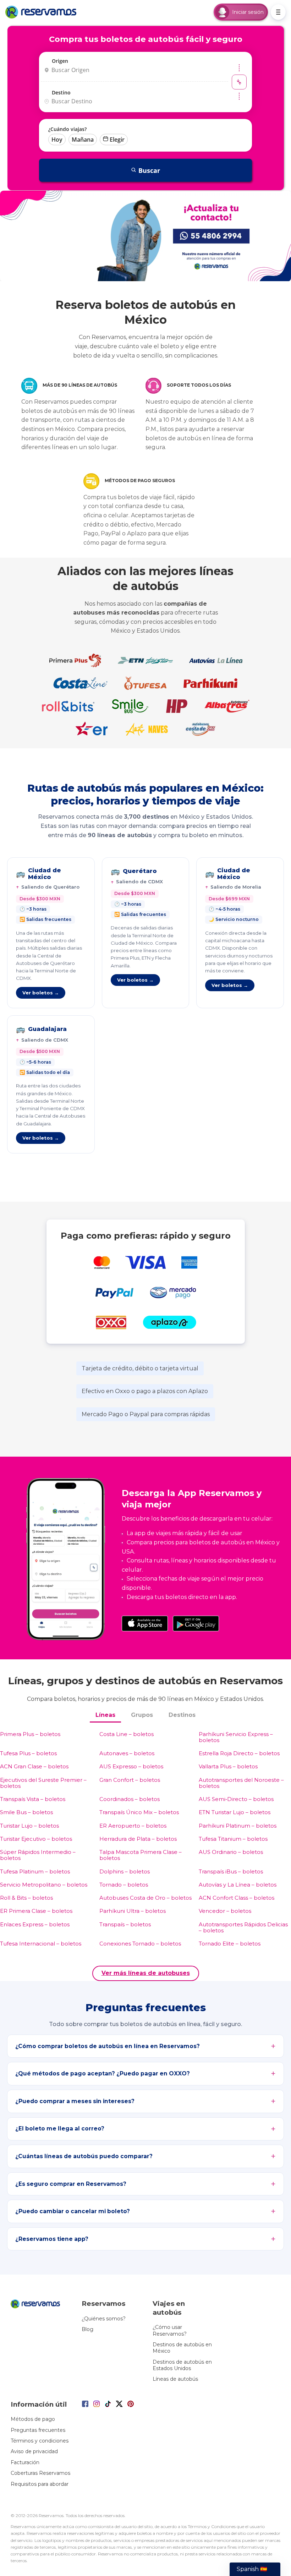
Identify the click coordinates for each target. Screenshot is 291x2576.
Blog (87, 2329)
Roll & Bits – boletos (26, 1898)
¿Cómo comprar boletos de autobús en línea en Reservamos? (108, 2046)
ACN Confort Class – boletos (237, 1898)
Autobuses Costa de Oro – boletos (145, 1898)
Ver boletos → (41, 993)
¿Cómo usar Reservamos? (170, 2330)
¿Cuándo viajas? (67, 129)
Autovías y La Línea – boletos (238, 1885)
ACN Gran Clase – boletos (34, 1766)
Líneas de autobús (175, 2379)
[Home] (43, 12)
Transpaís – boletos (125, 1924)
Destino (61, 92)
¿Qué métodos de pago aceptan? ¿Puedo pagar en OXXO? (103, 2073)
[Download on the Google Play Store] (196, 1623)
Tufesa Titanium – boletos (233, 1839)
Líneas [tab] (105, 1715)
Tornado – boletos (124, 1885)
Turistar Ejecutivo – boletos (36, 1839)
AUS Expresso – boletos (131, 1766)
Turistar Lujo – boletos (29, 1826)
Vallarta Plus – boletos (228, 1766)
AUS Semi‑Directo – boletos (236, 1799)
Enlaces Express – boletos (35, 1924)
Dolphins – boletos (125, 1871)
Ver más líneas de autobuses (146, 1973)
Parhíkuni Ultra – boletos (133, 1911)
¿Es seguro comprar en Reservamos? (71, 2184)
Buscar (149, 170)
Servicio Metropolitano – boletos (44, 1885)
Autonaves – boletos (127, 1753)
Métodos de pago (33, 2419)
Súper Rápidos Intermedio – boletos (38, 1855)
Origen (60, 61)
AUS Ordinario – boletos (231, 1852)
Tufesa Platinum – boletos (35, 1871)
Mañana (83, 140)
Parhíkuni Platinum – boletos (238, 1826)
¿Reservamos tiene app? (52, 2239)
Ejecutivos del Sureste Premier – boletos (43, 1783)
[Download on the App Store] (145, 1623)
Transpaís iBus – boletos (231, 1871)
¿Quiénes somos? (104, 2319)
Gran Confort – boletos (130, 1780)
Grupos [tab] (142, 1715)
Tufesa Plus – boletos (28, 1753)
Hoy (57, 140)
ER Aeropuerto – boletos (133, 1826)
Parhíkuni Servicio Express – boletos (236, 1737)
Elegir (117, 140)
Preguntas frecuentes (38, 2430)
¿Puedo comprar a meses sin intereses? (75, 2101)
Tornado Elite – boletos (230, 1944)
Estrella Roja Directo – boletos (239, 1753)
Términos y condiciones (40, 2441)
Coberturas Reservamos (40, 2473)
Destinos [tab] (182, 1715)
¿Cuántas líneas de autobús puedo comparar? (84, 2156)
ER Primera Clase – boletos (36, 1911)
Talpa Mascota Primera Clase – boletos (141, 1855)
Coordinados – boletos (130, 1799)
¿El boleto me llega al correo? (60, 2129)
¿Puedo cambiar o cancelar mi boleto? (73, 2211)
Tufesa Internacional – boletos (41, 1944)
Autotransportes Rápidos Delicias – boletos (243, 1928)
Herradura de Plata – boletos (138, 1839)
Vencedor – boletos (225, 1911)
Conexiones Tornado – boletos (140, 1944)
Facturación (25, 2462)
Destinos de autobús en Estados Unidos (182, 2365)
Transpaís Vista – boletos (33, 1799)
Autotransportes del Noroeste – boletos (241, 1783)
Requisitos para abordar (40, 2484)
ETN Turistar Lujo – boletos (235, 1812)
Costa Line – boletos (127, 1734)
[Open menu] (278, 12)
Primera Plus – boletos (30, 1734)
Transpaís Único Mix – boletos (139, 1812)
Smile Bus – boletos (26, 1812)
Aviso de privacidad (34, 2451)
